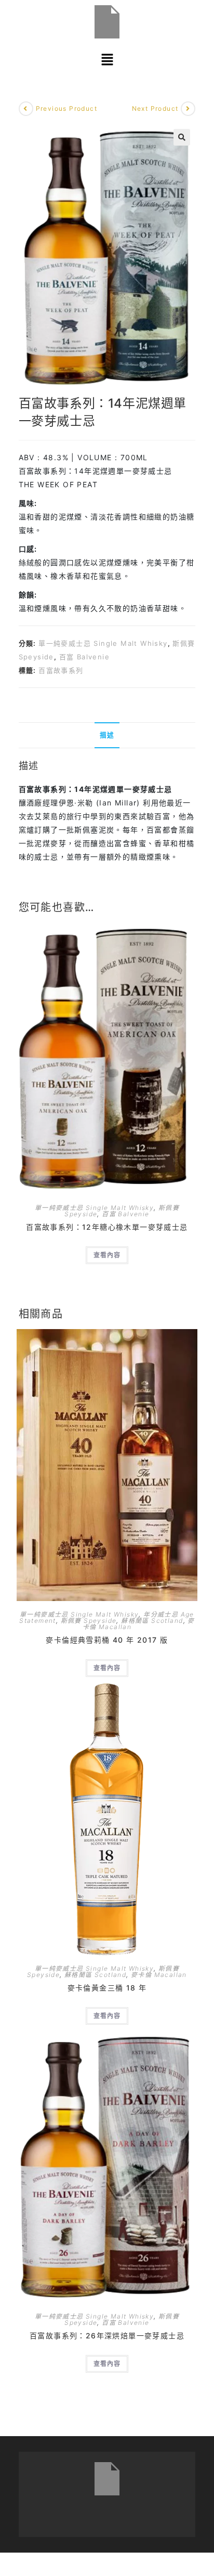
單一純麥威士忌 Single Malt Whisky (103, 643)
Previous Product (66, 108)
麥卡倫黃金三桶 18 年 (107, 1988)
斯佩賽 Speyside (89, 1621)
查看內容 (107, 1255)
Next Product (155, 108)
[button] (107, 60)
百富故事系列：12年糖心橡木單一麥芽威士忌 (107, 1227)
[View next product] (188, 109)
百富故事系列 (61, 670)
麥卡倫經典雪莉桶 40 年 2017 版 (107, 1640)
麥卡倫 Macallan (159, 1975)
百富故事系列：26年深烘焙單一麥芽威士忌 (107, 2336)
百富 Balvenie (84, 657)
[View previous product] (26, 109)
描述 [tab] (107, 735)
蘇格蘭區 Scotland (152, 1621)
